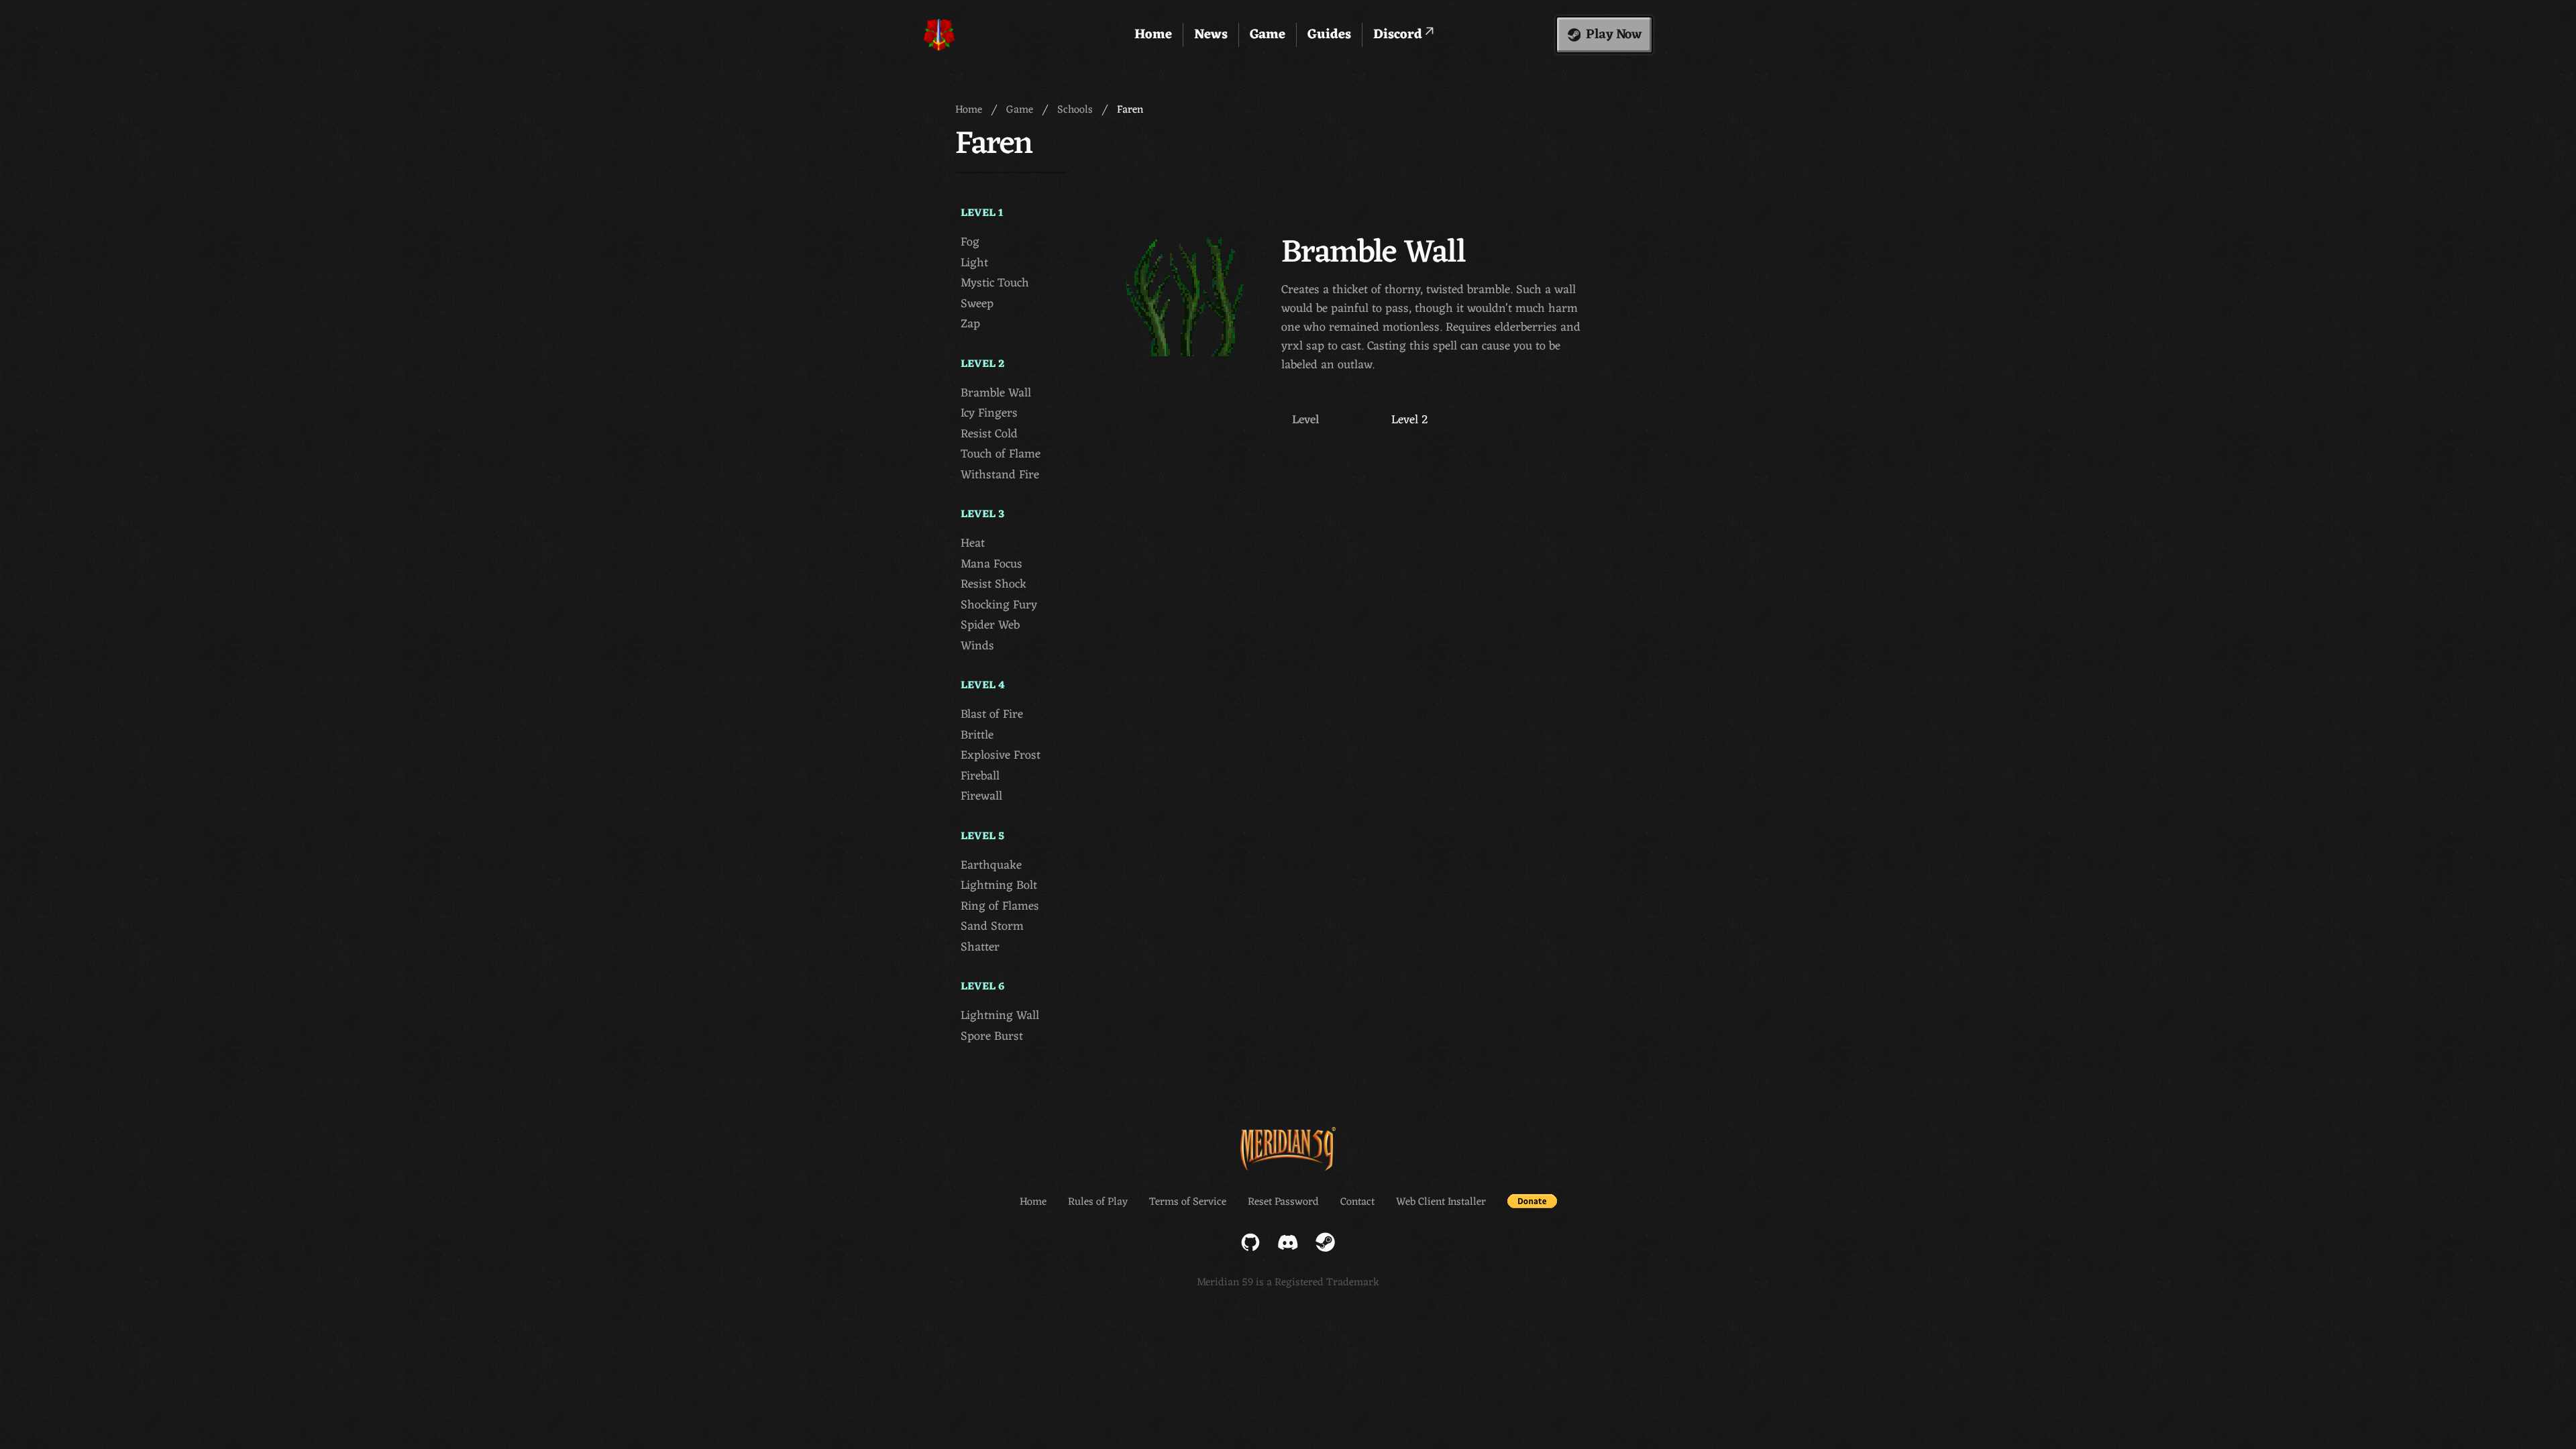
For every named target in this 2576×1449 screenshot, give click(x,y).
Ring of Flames (1000, 907)
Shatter (980, 948)
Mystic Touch (995, 283)
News (1211, 35)
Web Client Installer (1441, 1202)
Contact (1357, 1202)
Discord (1399, 35)
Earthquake (991, 866)
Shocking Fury (999, 605)
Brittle (977, 736)
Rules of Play (1098, 1202)
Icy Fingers (989, 414)
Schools (1075, 110)
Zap (970, 324)
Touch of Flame (1001, 454)
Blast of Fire (992, 715)
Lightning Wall (1000, 1016)
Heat (973, 544)
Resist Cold (989, 434)
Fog (970, 243)
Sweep (977, 304)
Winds (977, 646)
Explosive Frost (1001, 756)
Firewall (981, 797)
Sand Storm (992, 927)
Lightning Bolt (999, 886)
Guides (1329, 35)
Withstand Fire (1000, 475)
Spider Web (990, 626)
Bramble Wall (996, 393)
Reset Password (1283, 1202)
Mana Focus (991, 565)
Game (1268, 35)
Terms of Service (1188, 1202)
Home (1153, 35)
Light (974, 263)
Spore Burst (992, 1037)
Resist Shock (994, 585)
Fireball (980, 776)
